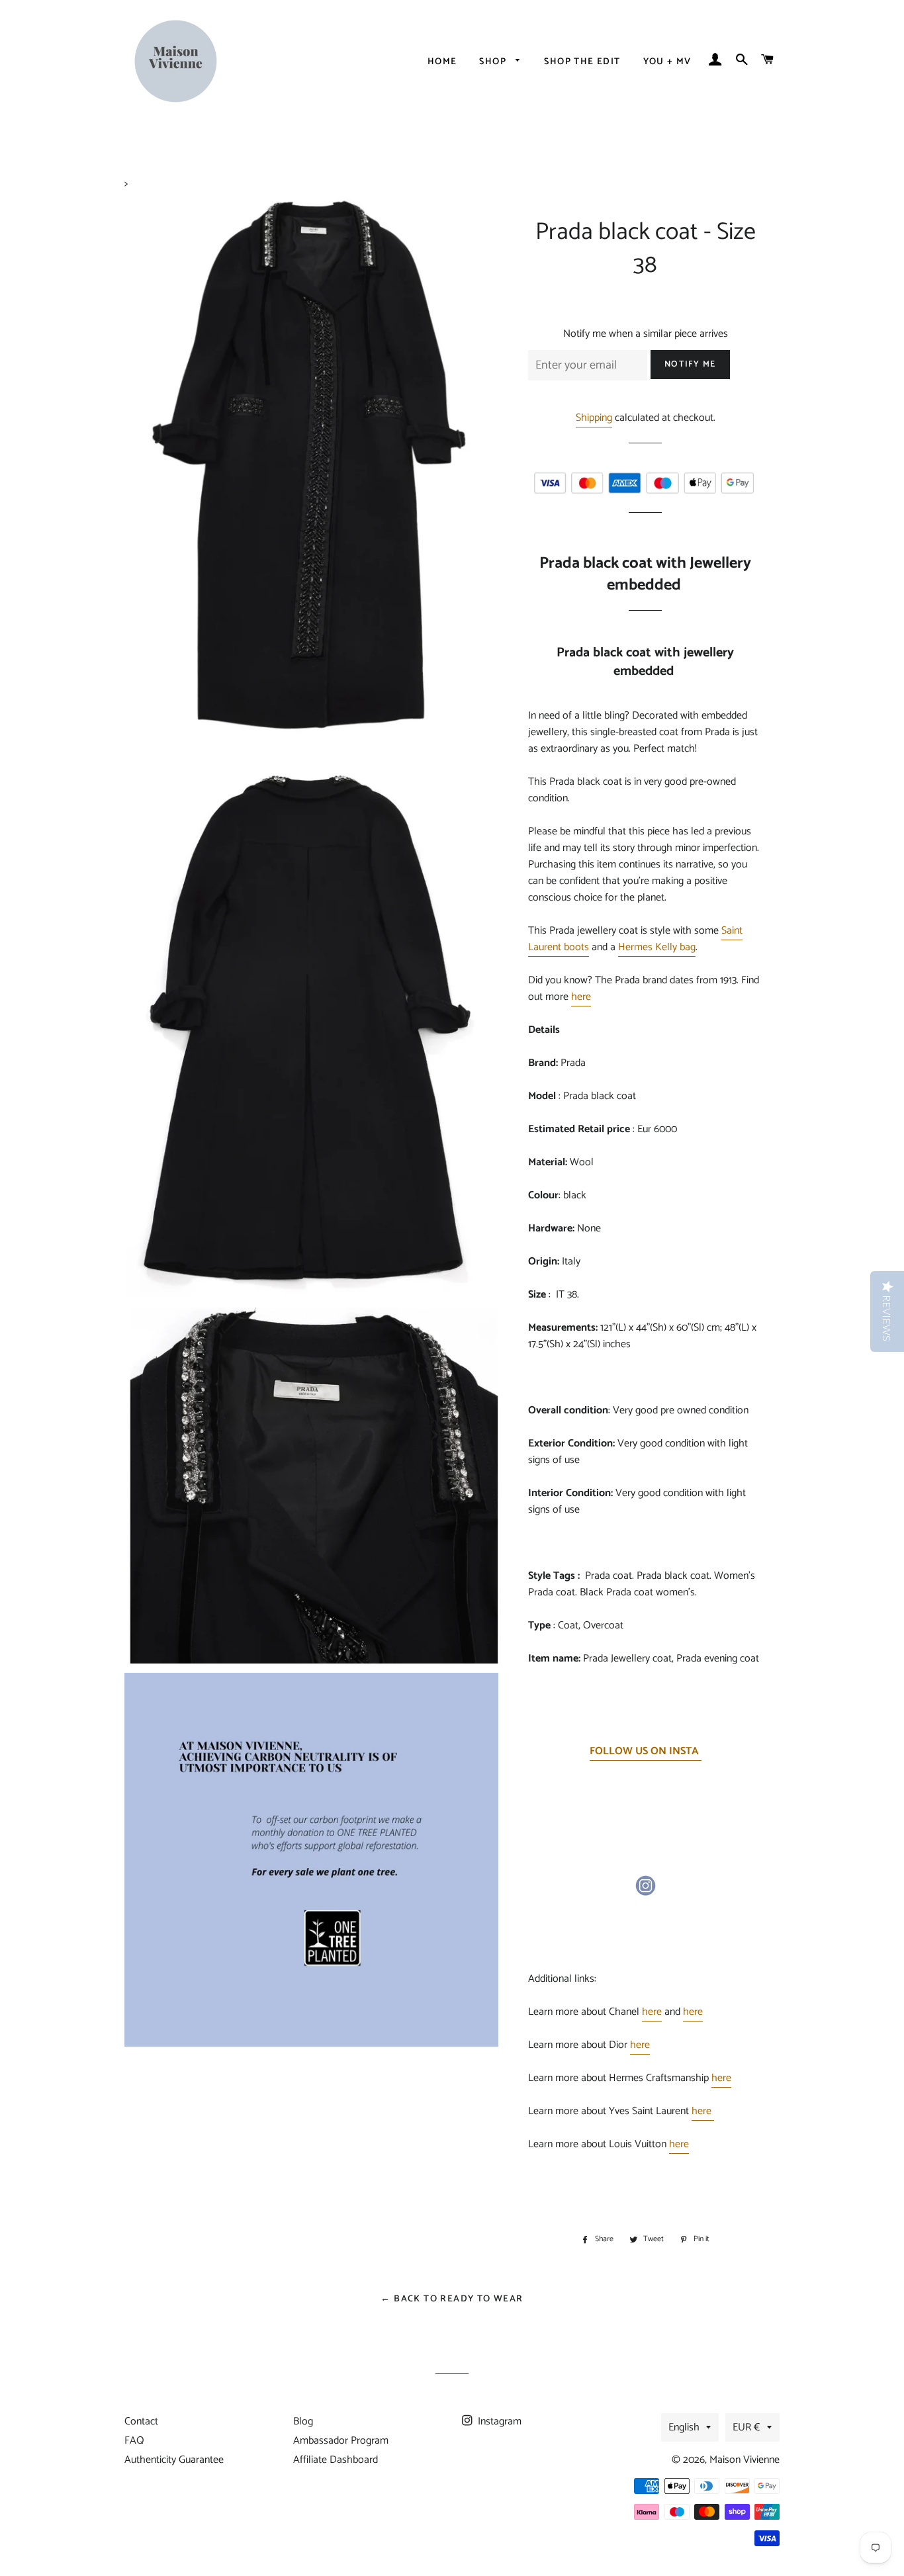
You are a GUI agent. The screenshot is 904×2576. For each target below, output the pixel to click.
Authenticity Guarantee (174, 2460)
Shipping (594, 418)
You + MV (667, 62)
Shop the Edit (582, 62)
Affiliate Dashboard (336, 2460)
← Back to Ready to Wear (452, 2299)
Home (442, 62)
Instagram (498, 2421)
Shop (494, 62)
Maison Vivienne (745, 2460)
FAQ (134, 2441)
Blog (303, 2421)
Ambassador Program (341, 2441)
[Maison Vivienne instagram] (645, 1893)
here (581, 997)
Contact (141, 2421)
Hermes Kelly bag (657, 947)
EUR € (746, 2427)
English (684, 2427)
